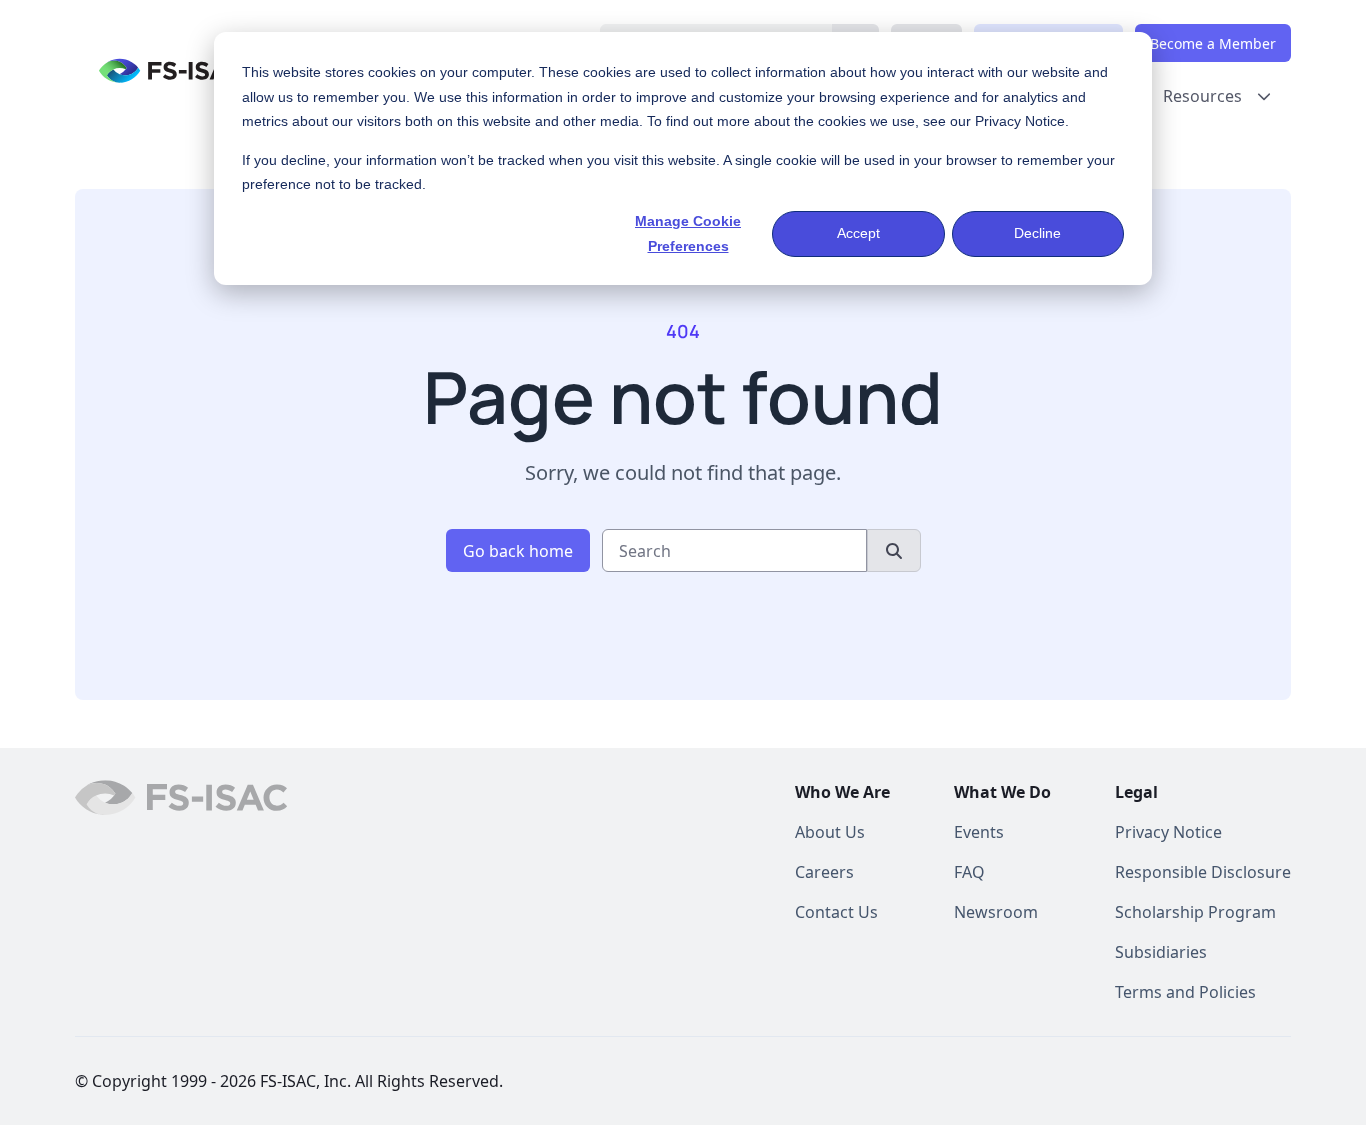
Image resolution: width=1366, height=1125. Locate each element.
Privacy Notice (1020, 121)
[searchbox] (734, 550)
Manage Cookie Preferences (688, 233)
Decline (1037, 233)
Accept (858, 233)
